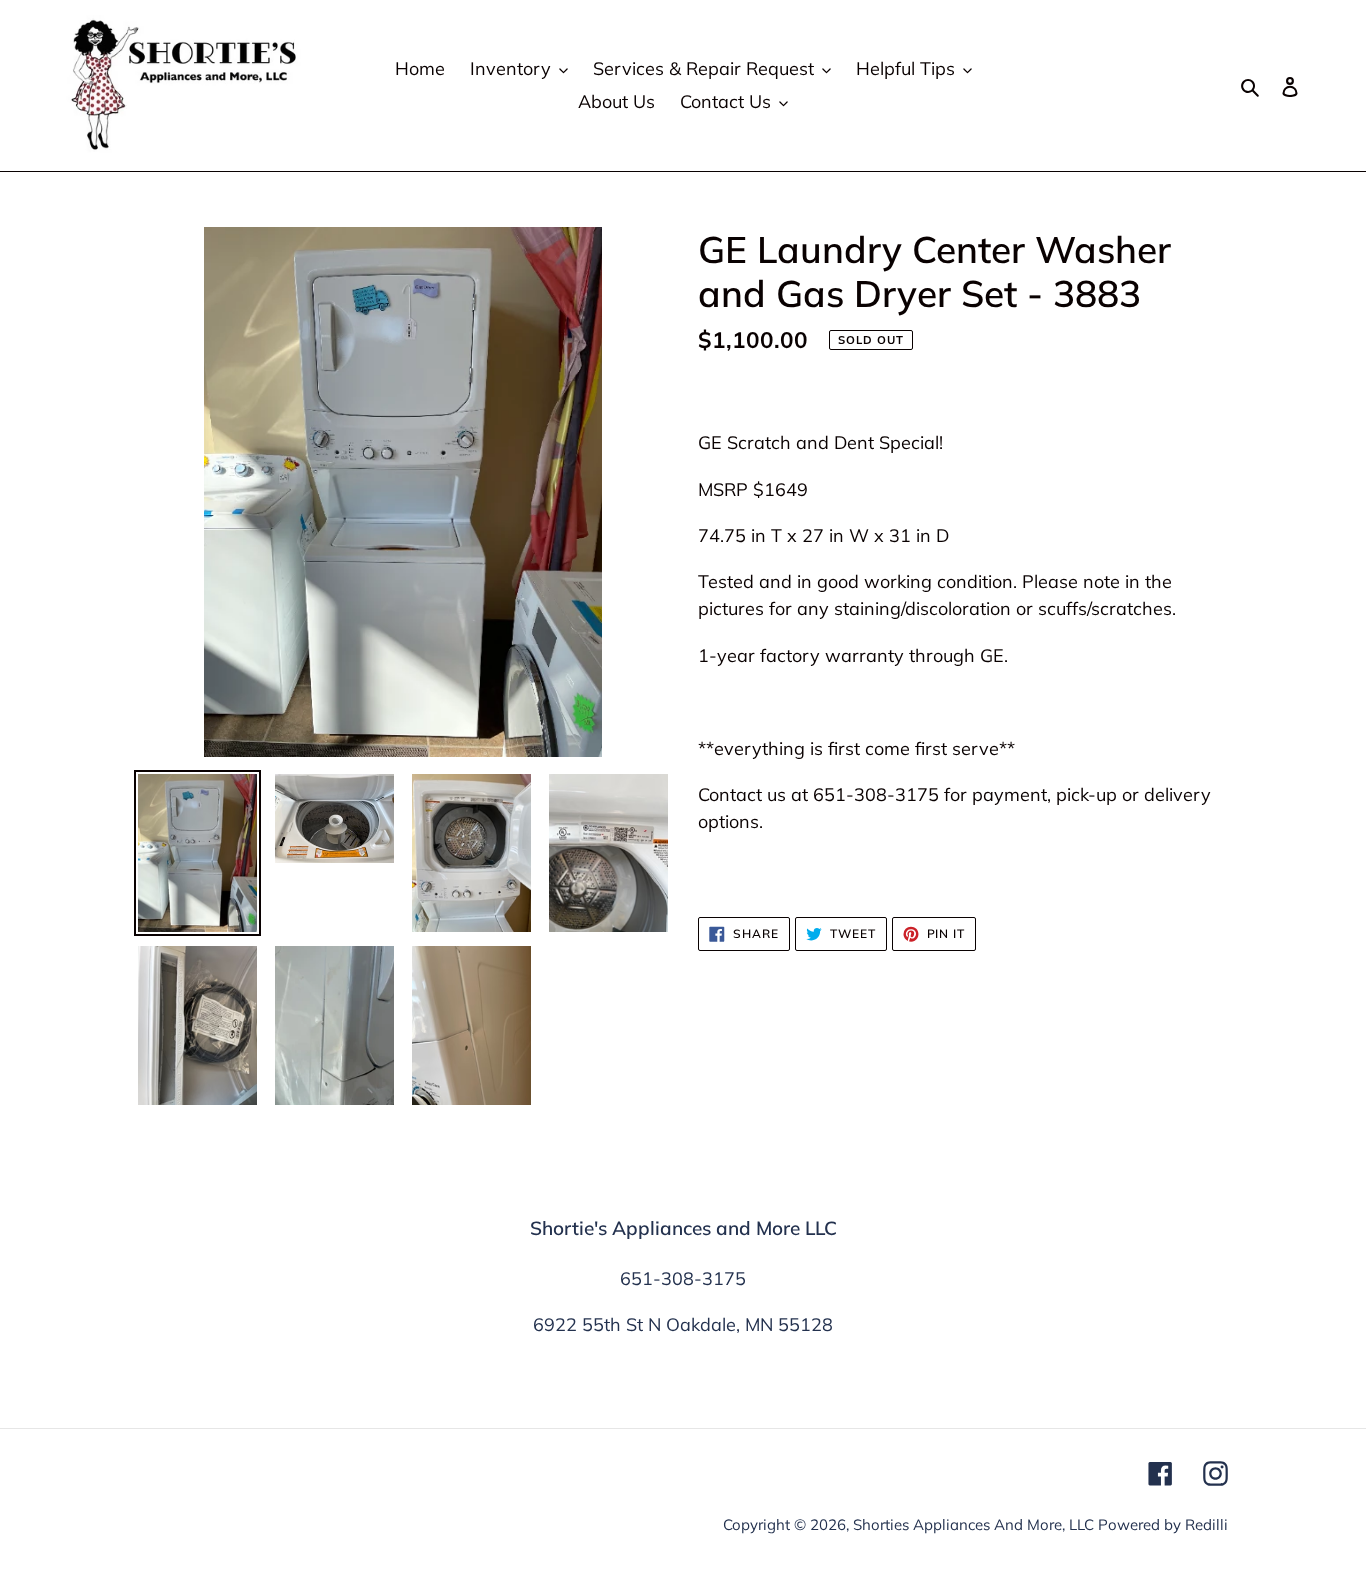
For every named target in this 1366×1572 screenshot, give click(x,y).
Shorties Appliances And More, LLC (973, 1524)
